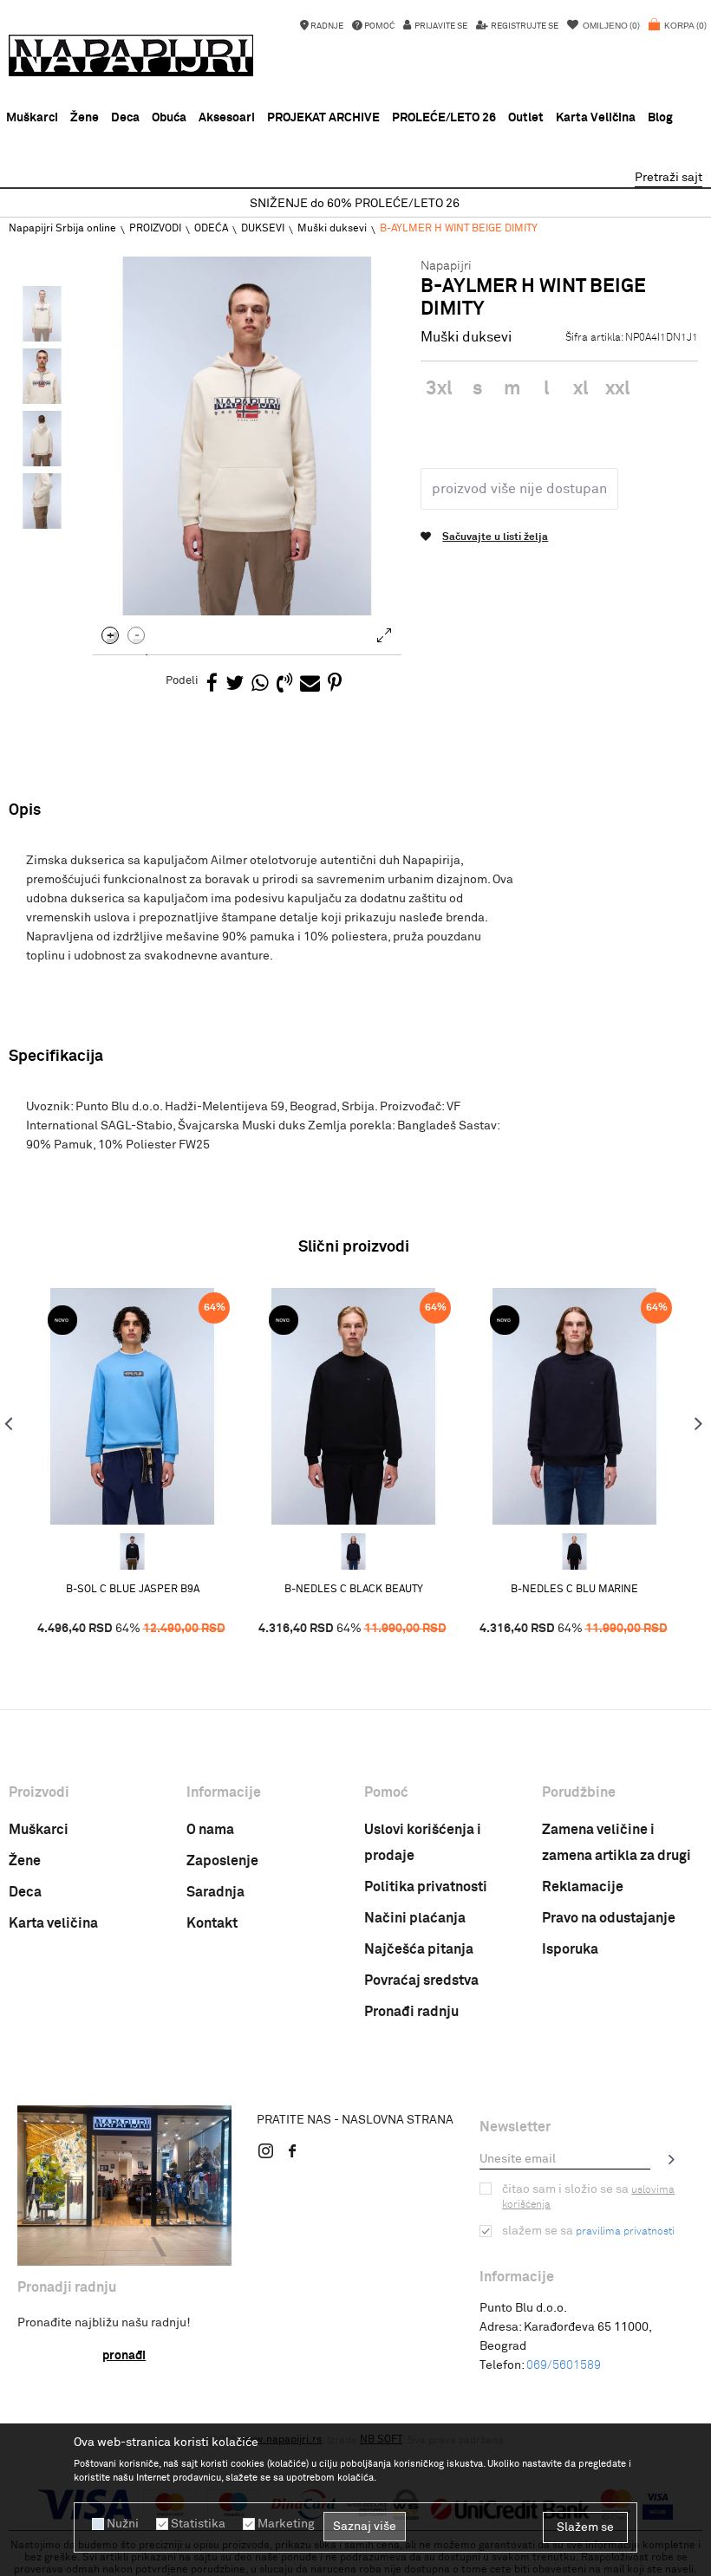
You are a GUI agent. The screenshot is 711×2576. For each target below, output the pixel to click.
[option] (355, 204)
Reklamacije (583, 1887)
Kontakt (212, 1923)
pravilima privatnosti (625, 2232)
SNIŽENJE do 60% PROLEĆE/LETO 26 (355, 204)
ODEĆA (211, 229)
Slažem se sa (588, 2231)
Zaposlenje (222, 1861)
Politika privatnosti (426, 1887)
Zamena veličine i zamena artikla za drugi (616, 1843)
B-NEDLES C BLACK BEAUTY (354, 1590)
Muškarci (39, 1830)
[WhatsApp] (260, 684)
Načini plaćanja (415, 1918)
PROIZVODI (155, 229)
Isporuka (570, 1949)
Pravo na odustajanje (609, 1918)
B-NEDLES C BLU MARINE (574, 1590)
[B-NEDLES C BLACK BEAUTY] (353, 1406)
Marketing (286, 2524)
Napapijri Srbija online (62, 229)
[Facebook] (212, 684)
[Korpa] (678, 35)
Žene (25, 1861)
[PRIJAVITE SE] (672, 2159)
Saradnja (215, 1892)
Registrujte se (524, 26)
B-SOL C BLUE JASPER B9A (133, 1590)
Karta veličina (53, 1923)
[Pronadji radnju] (124, 2186)
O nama (210, 1830)
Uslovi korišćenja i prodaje (423, 1843)
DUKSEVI (263, 229)
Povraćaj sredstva (421, 1981)
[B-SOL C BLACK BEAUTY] (133, 1551)
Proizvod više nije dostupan (519, 489)
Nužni (123, 2524)
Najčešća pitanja (419, 1949)
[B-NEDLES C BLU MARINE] (354, 1551)
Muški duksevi (332, 229)
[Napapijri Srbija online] (131, 55)
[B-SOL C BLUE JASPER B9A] (132, 1406)
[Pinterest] (335, 684)
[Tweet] (235, 684)
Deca (25, 1892)
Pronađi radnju (411, 2012)
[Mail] (310, 684)
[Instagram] (266, 2150)
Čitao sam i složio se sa (588, 2197)
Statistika (198, 2524)
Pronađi (124, 2356)
